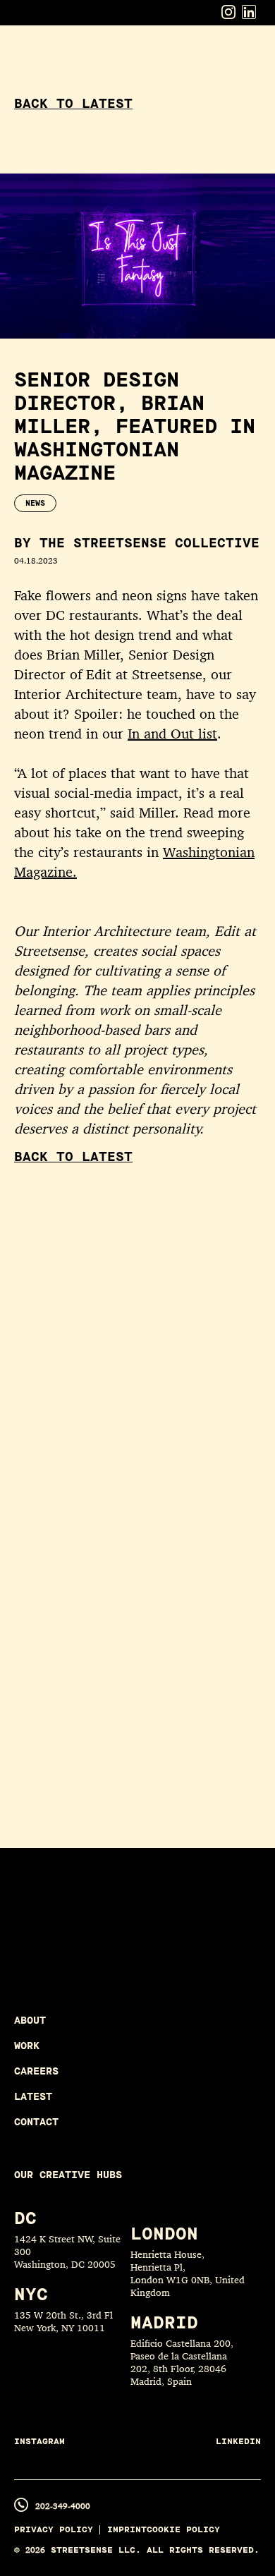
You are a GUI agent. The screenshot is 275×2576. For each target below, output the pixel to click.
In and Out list (172, 734)
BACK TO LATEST (73, 104)
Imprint (127, 2530)
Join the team (110, 1952)
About (30, 2021)
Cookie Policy (183, 2530)
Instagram (39, 2442)
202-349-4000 (63, 2506)
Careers (36, 2071)
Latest (33, 2097)
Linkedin (238, 2442)
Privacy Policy (54, 2530)
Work (27, 2046)
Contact (36, 2122)
